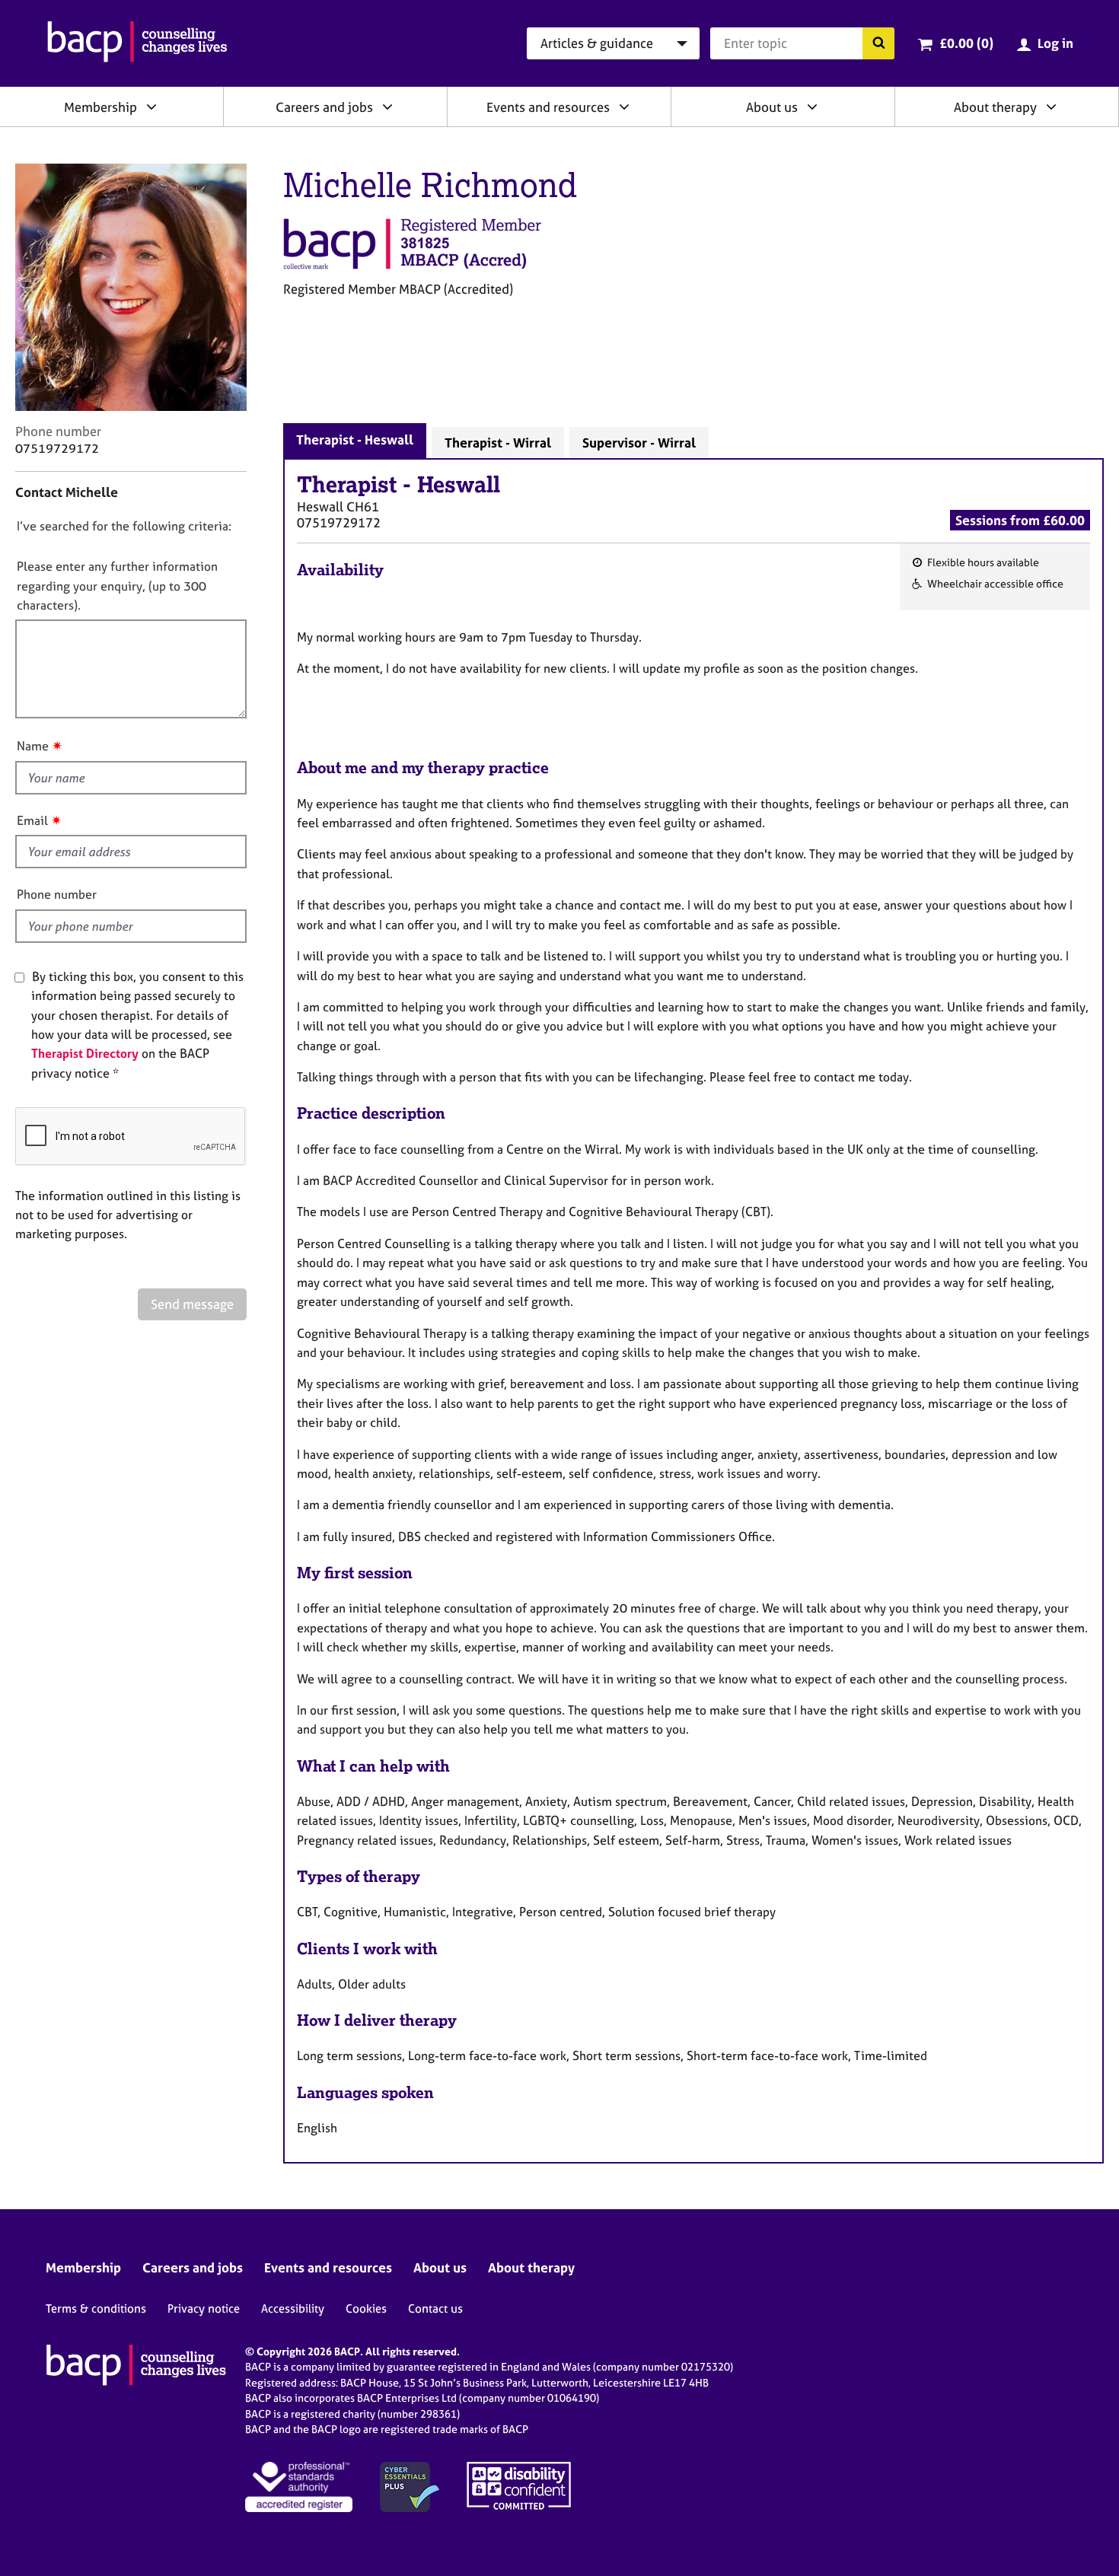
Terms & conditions (96, 2309)
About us (772, 107)
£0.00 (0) (966, 43)
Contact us (435, 2309)
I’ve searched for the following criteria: (124, 526)
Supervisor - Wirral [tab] (639, 443)
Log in (1055, 43)
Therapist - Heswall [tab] (355, 439)
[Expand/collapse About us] (812, 107)
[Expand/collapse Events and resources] (624, 107)
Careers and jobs (324, 107)
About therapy (995, 107)
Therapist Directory (85, 1053)
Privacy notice (204, 2309)
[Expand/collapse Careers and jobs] (387, 107)
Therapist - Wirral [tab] (498, 443)
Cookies (366, 2309)
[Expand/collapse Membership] (151, 107)
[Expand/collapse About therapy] (1051, 107)
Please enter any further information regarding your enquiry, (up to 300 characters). (117, 586)
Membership (100, 107)
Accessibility (293, 2309)
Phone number (57, 894)
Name (33, 746)
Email (32, 820)
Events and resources (548, 107)
